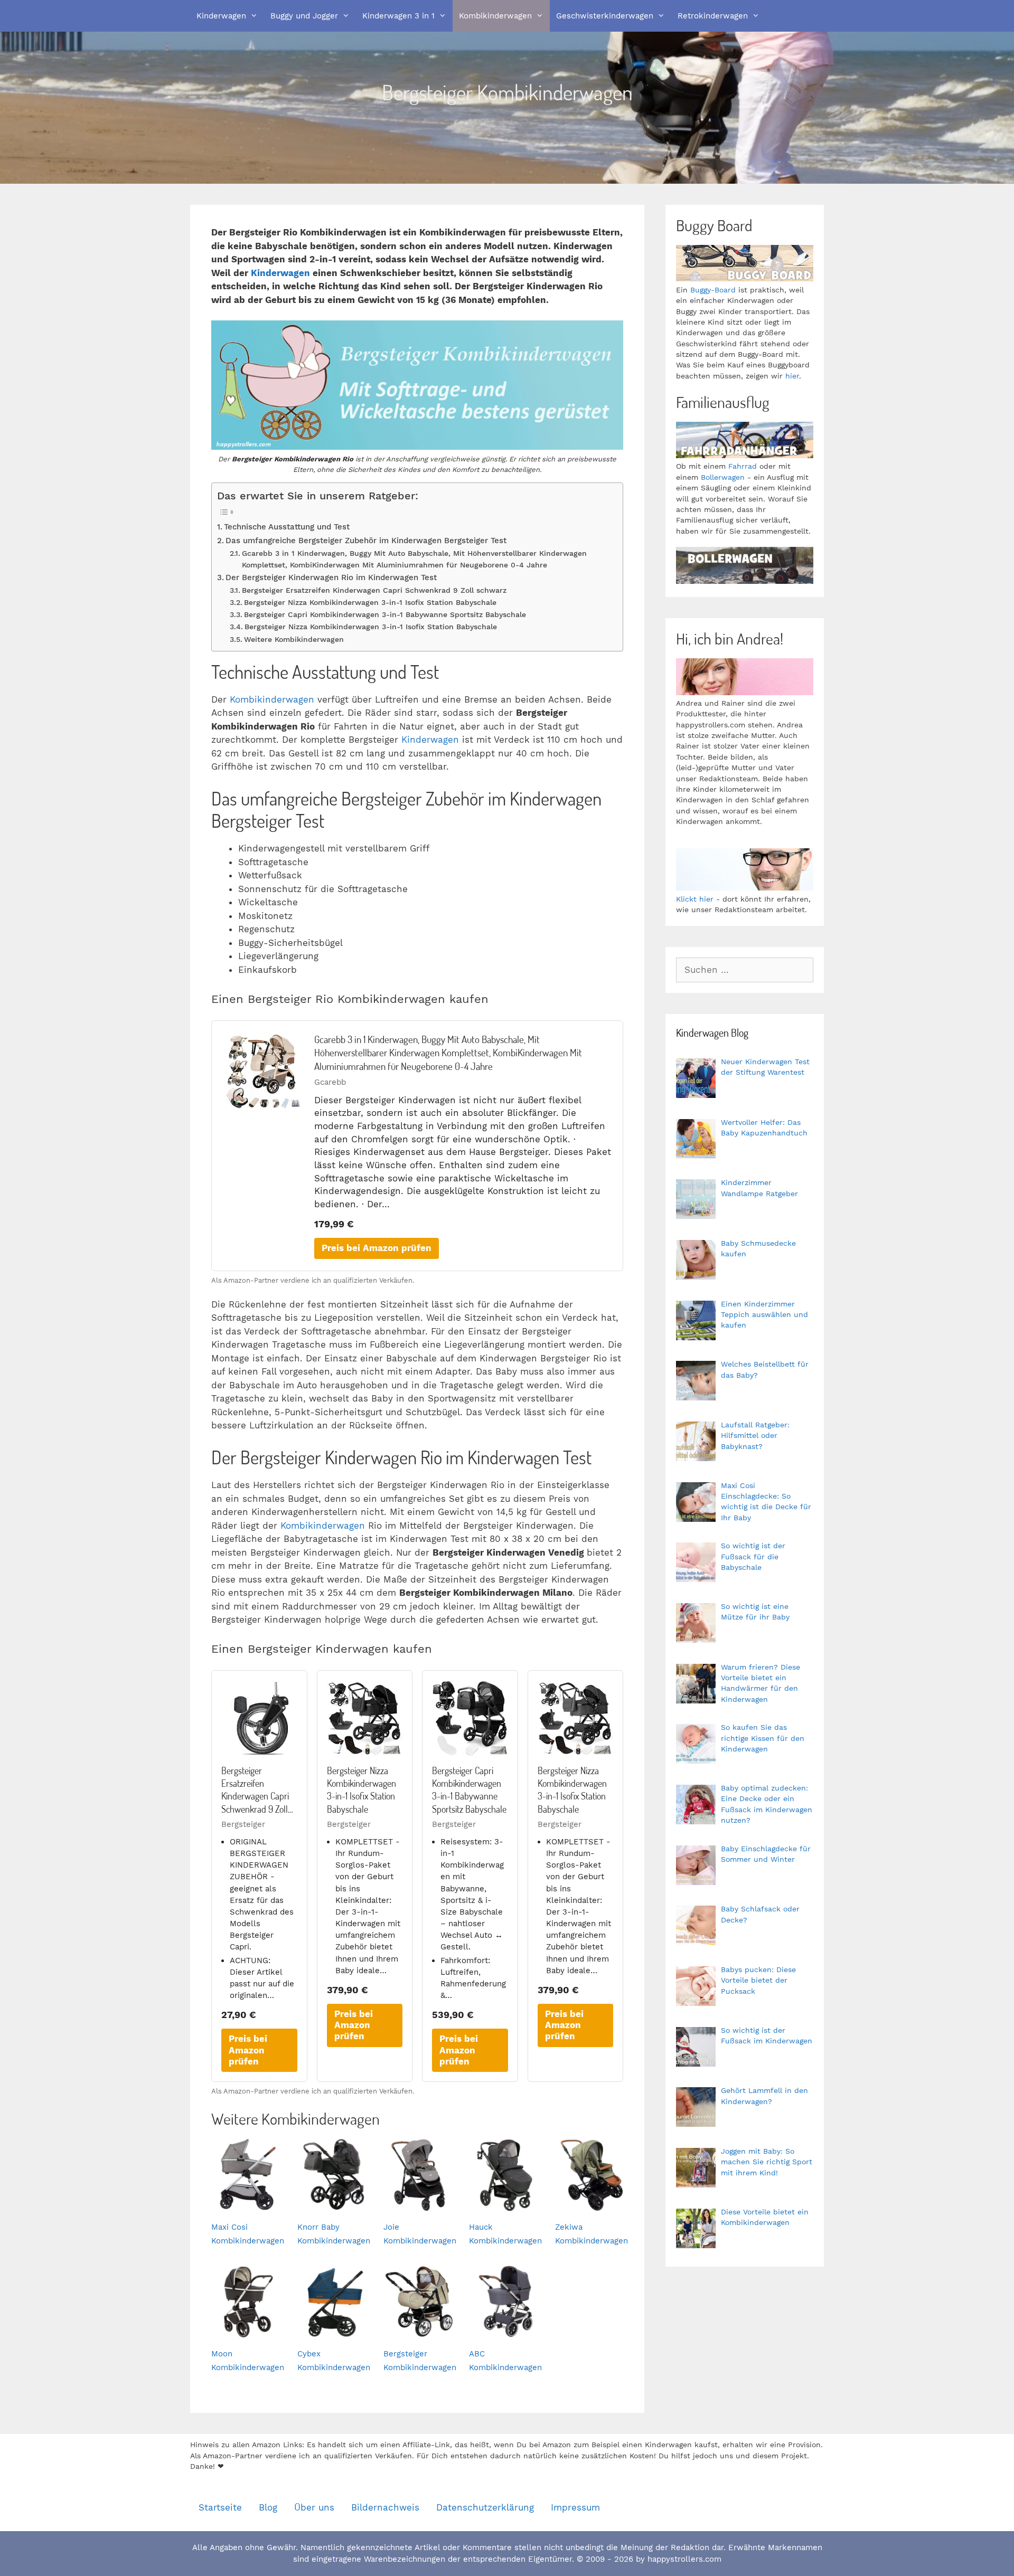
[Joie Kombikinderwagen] (420, 2204)
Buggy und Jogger (304, 16)
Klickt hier (695, 899)
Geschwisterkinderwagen (605, 16)
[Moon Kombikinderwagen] (248, 2331)
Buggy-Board (713, 290)
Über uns (314, 2507)
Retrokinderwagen (713, 16)
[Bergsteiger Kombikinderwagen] (420, 2331)
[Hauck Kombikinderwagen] (505, 2204)
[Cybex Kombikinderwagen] (334, 2331)
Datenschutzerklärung (485, 2507)
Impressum (575, 2507)
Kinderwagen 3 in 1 (398, 16)
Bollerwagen (723, 477)
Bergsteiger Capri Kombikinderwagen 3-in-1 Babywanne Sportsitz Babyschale (385, 614)
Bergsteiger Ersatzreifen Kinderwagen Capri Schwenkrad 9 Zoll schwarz (374, 590)
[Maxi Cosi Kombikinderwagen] (248, 2204)
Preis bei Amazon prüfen (377, 1248)
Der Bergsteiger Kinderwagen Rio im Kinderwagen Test (331, 577)
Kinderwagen (221, 16)
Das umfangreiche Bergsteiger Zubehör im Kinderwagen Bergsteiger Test (366, 541)
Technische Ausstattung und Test (287, 527)
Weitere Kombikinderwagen (294, 639)
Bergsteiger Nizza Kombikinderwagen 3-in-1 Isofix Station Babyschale (370, 602)
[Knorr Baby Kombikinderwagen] (334, 2204)
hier (792, 376)
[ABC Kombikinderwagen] (505, 2331)
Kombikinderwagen (495, 16)
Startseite (220, 2507)
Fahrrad (743, 466)
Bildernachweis (385, 2507)
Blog (268, 2507)
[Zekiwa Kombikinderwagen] (591, 2204)
